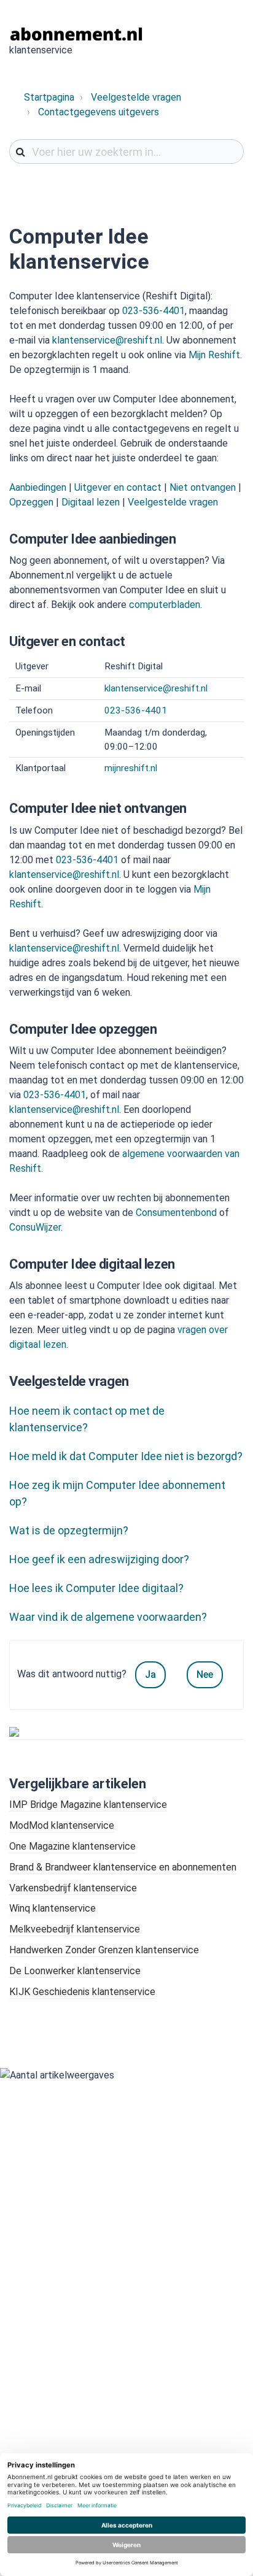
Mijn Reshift (214, 355)
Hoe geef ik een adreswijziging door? (99, 1559)
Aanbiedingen (38, 487)
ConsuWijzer (35, 1227)
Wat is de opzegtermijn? (69, 1530)
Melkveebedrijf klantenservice (75, 1929)
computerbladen (165, 605)
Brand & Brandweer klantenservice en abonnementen (123, 1867)
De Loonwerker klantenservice (75, 1971)
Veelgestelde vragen (136, 97)
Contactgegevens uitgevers (99, 112)
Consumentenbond (176, 1213)
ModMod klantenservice (62, 1825)
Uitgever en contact (118, 487)
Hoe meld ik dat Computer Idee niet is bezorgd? (126, 1456)
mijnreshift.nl (131, 768)
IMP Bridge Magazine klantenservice (88, 1805)
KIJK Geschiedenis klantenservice (82, 1992)
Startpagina (49, 97)
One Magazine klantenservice (72, 1846)
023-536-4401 (154, 311)
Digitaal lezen (91, 502)
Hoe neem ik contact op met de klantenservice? (87, 1419)
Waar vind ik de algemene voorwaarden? (108, 1617)
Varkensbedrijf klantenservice (73, 1888)
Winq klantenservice (53, 1908)
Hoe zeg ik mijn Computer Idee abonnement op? (117, 1493)
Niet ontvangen (203, 487)
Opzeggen (31, 502)
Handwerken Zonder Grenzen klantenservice (104, 1950)
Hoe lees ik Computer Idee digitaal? (96, 1588)
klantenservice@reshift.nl (107, 340)
